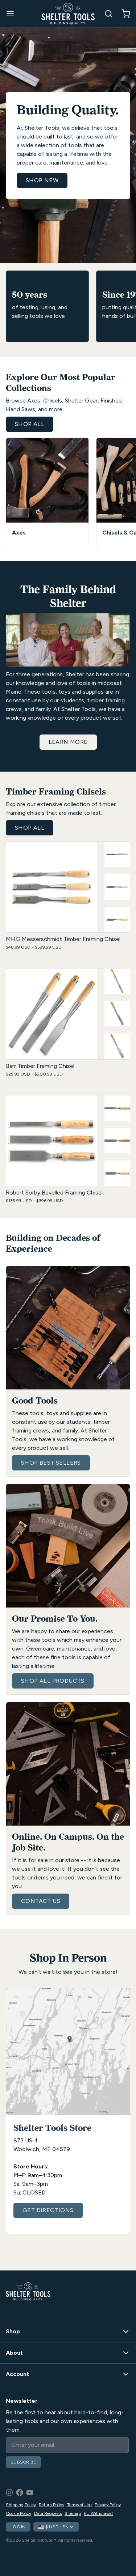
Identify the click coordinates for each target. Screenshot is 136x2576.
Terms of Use (79, 2505)
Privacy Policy (108, 2505)
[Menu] (13, 14)
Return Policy (51, 2505)
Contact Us (41, 1901)
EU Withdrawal (98, 2513)
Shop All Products (53, 1681)
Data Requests (48, 2513)
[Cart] (123, 14)
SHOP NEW (42, 180)
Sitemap (73, 2513)
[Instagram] (9, 2492)
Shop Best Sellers (51, 1463)
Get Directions (48, 2210)
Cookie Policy (18, 2513)
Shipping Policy (21, 2505)
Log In (18, 2527)
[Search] (106, 14)
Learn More (68, 742)
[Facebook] (20, 2492)
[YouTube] (30, 2492)
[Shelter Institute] (68, 14)
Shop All (30, 424)
